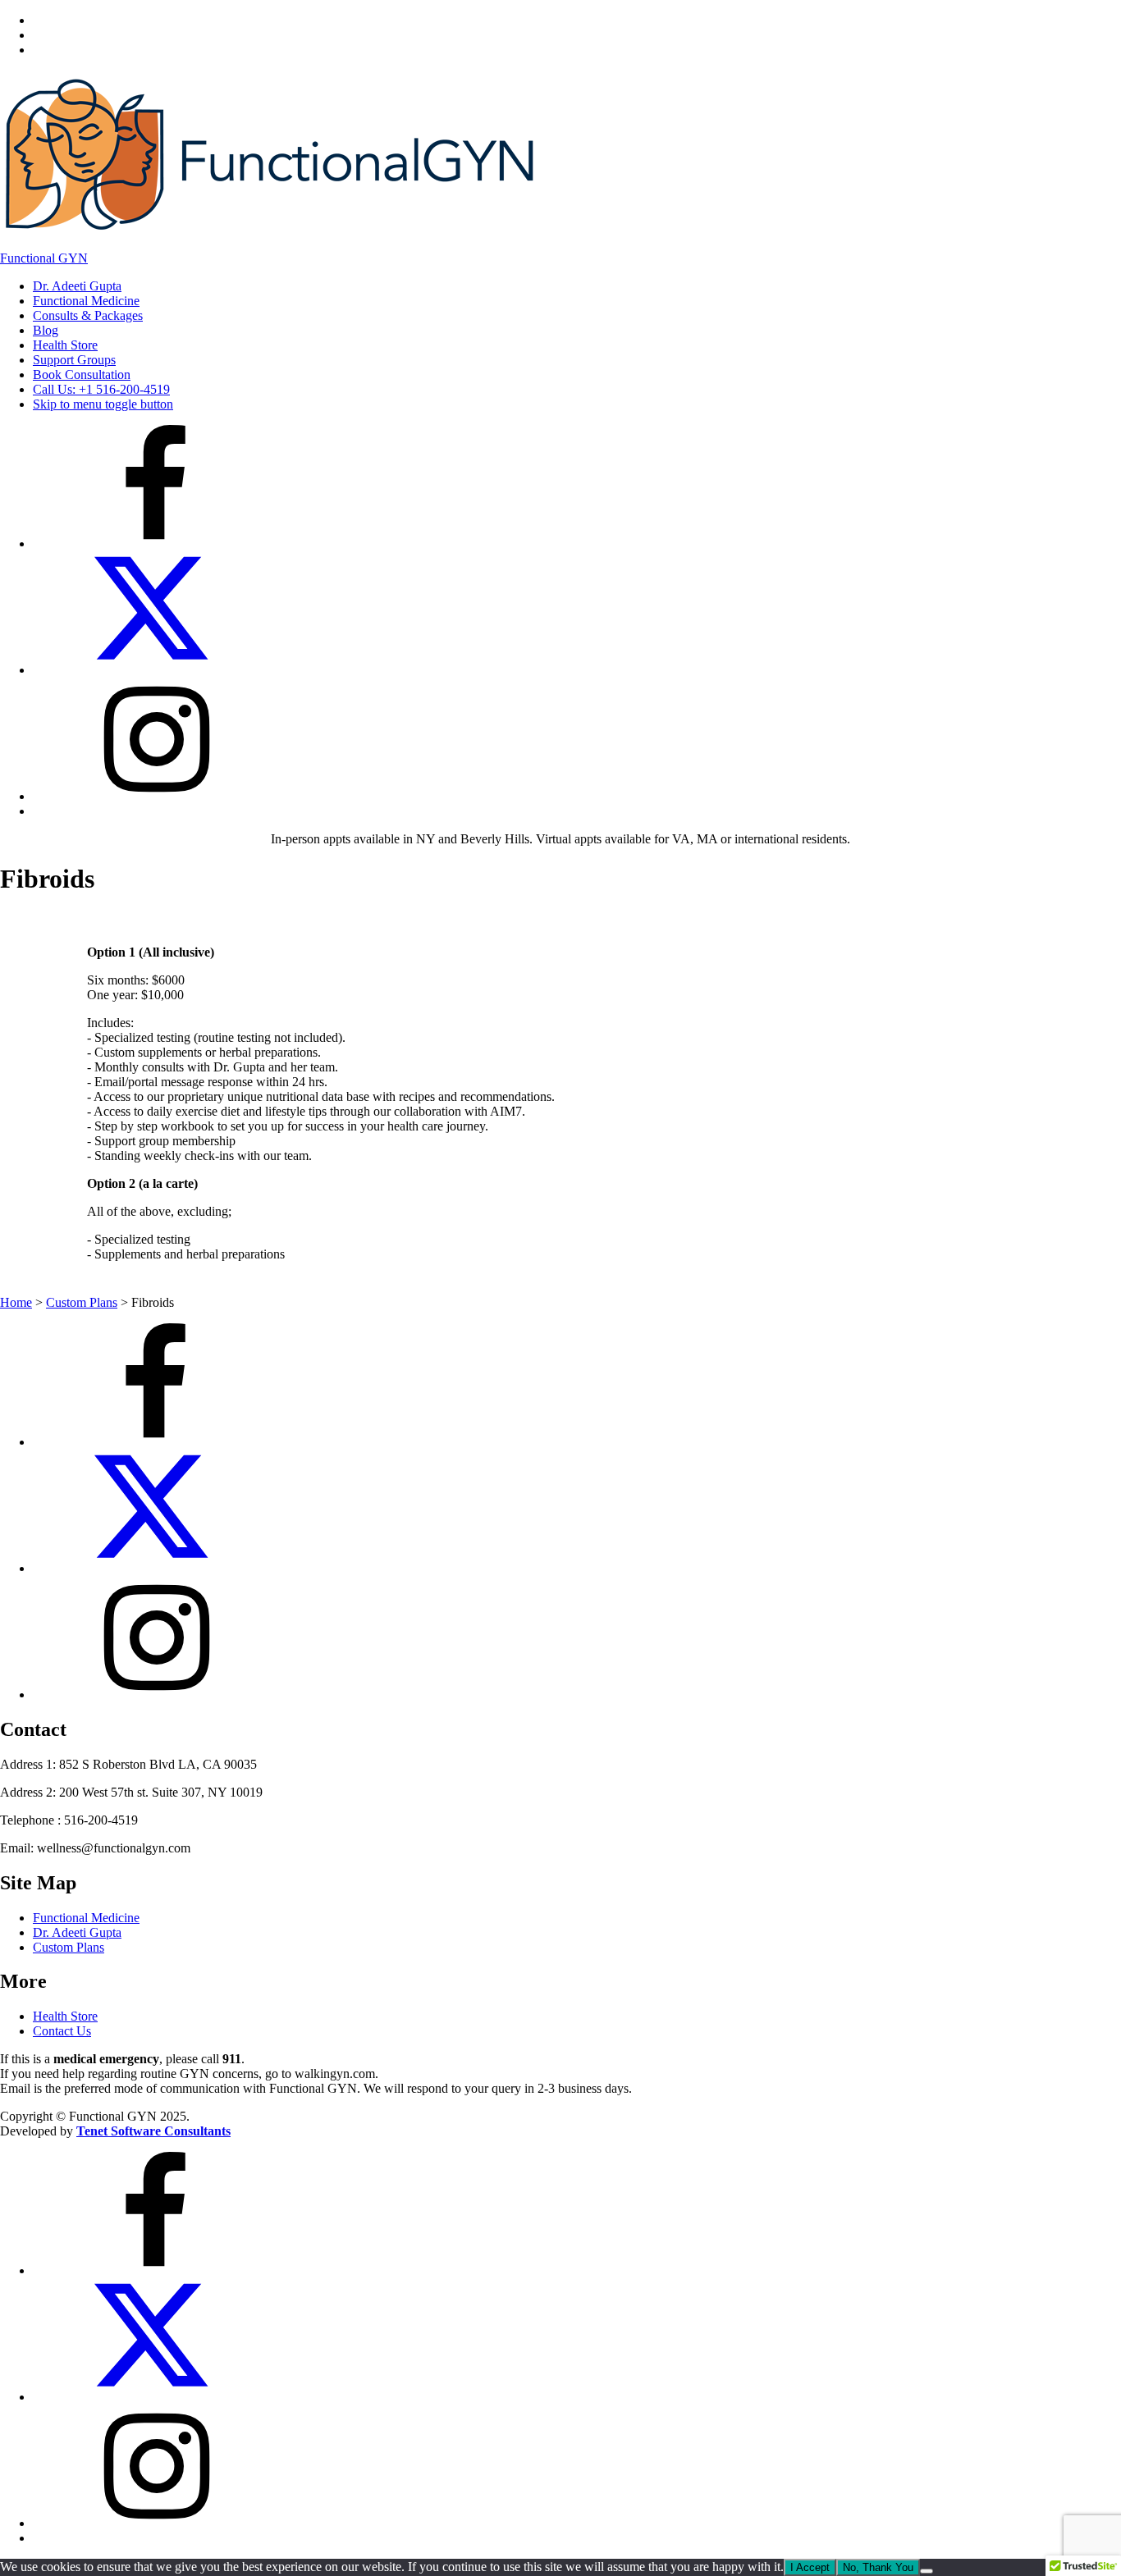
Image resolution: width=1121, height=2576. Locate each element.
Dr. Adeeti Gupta (77, 286)
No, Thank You (878, 2567)
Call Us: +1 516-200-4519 (101, 389)
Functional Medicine (86, 301)
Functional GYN (44, 258)
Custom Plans (82, 1302)
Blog (46, 330)
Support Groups (74, 360)
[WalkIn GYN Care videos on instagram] (156, 796)
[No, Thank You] (927, 2571)
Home (16, 1302)
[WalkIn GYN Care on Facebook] (156, 544)
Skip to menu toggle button (103, 404)
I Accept (810, 2567)
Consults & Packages (88, 315)
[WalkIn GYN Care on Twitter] (156, 670)
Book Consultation (82, 375)
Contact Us (62, 2031)
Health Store (65, 345)
